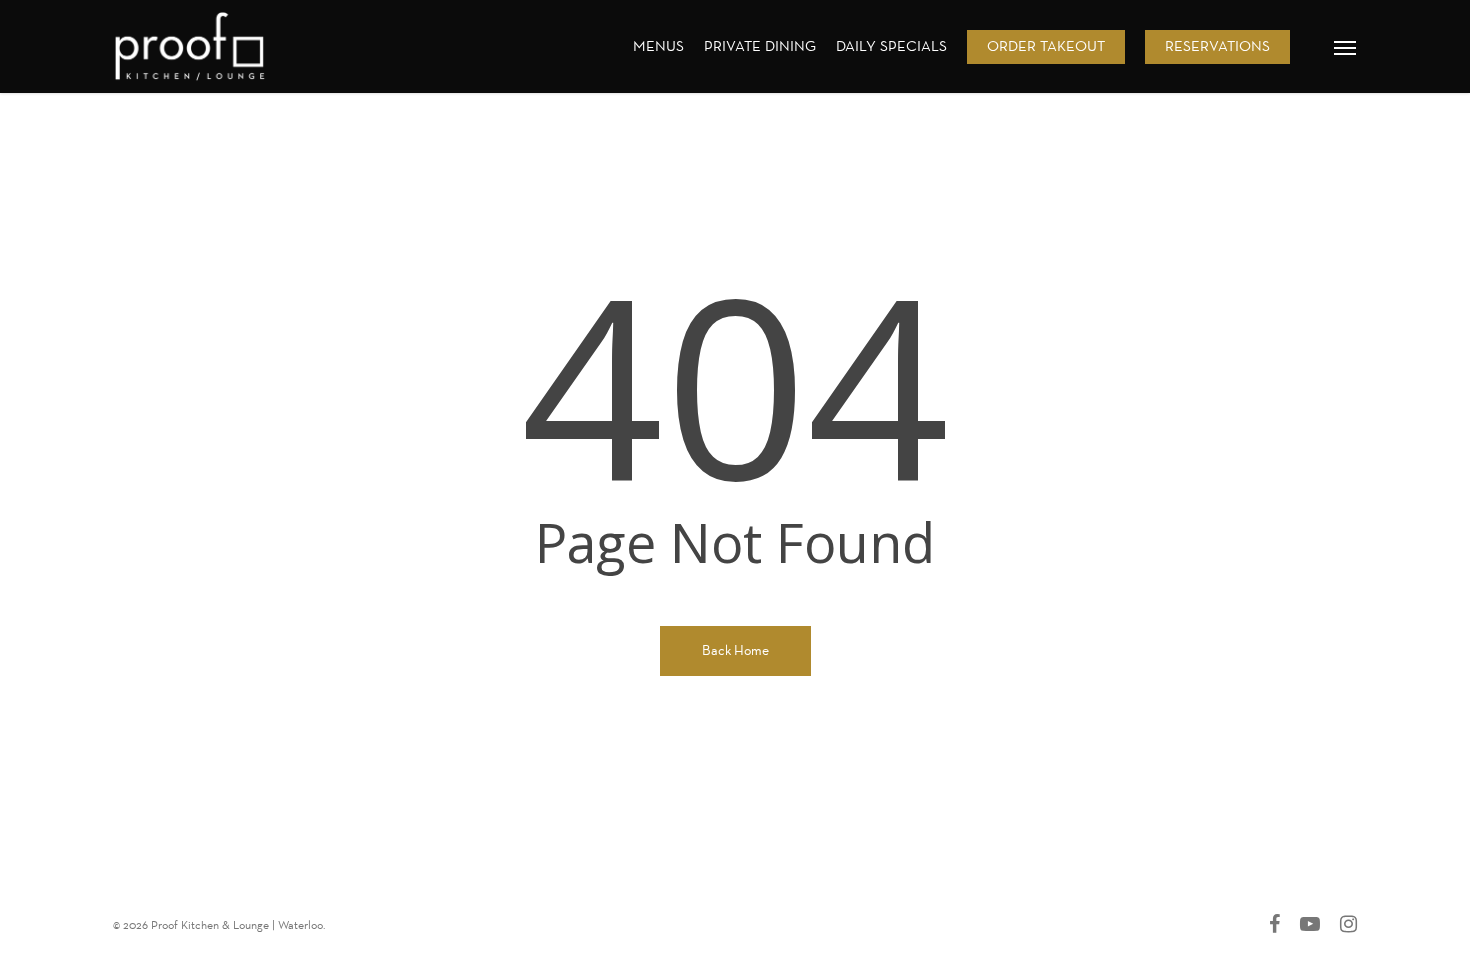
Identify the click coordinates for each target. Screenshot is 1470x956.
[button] (1346, 47)
